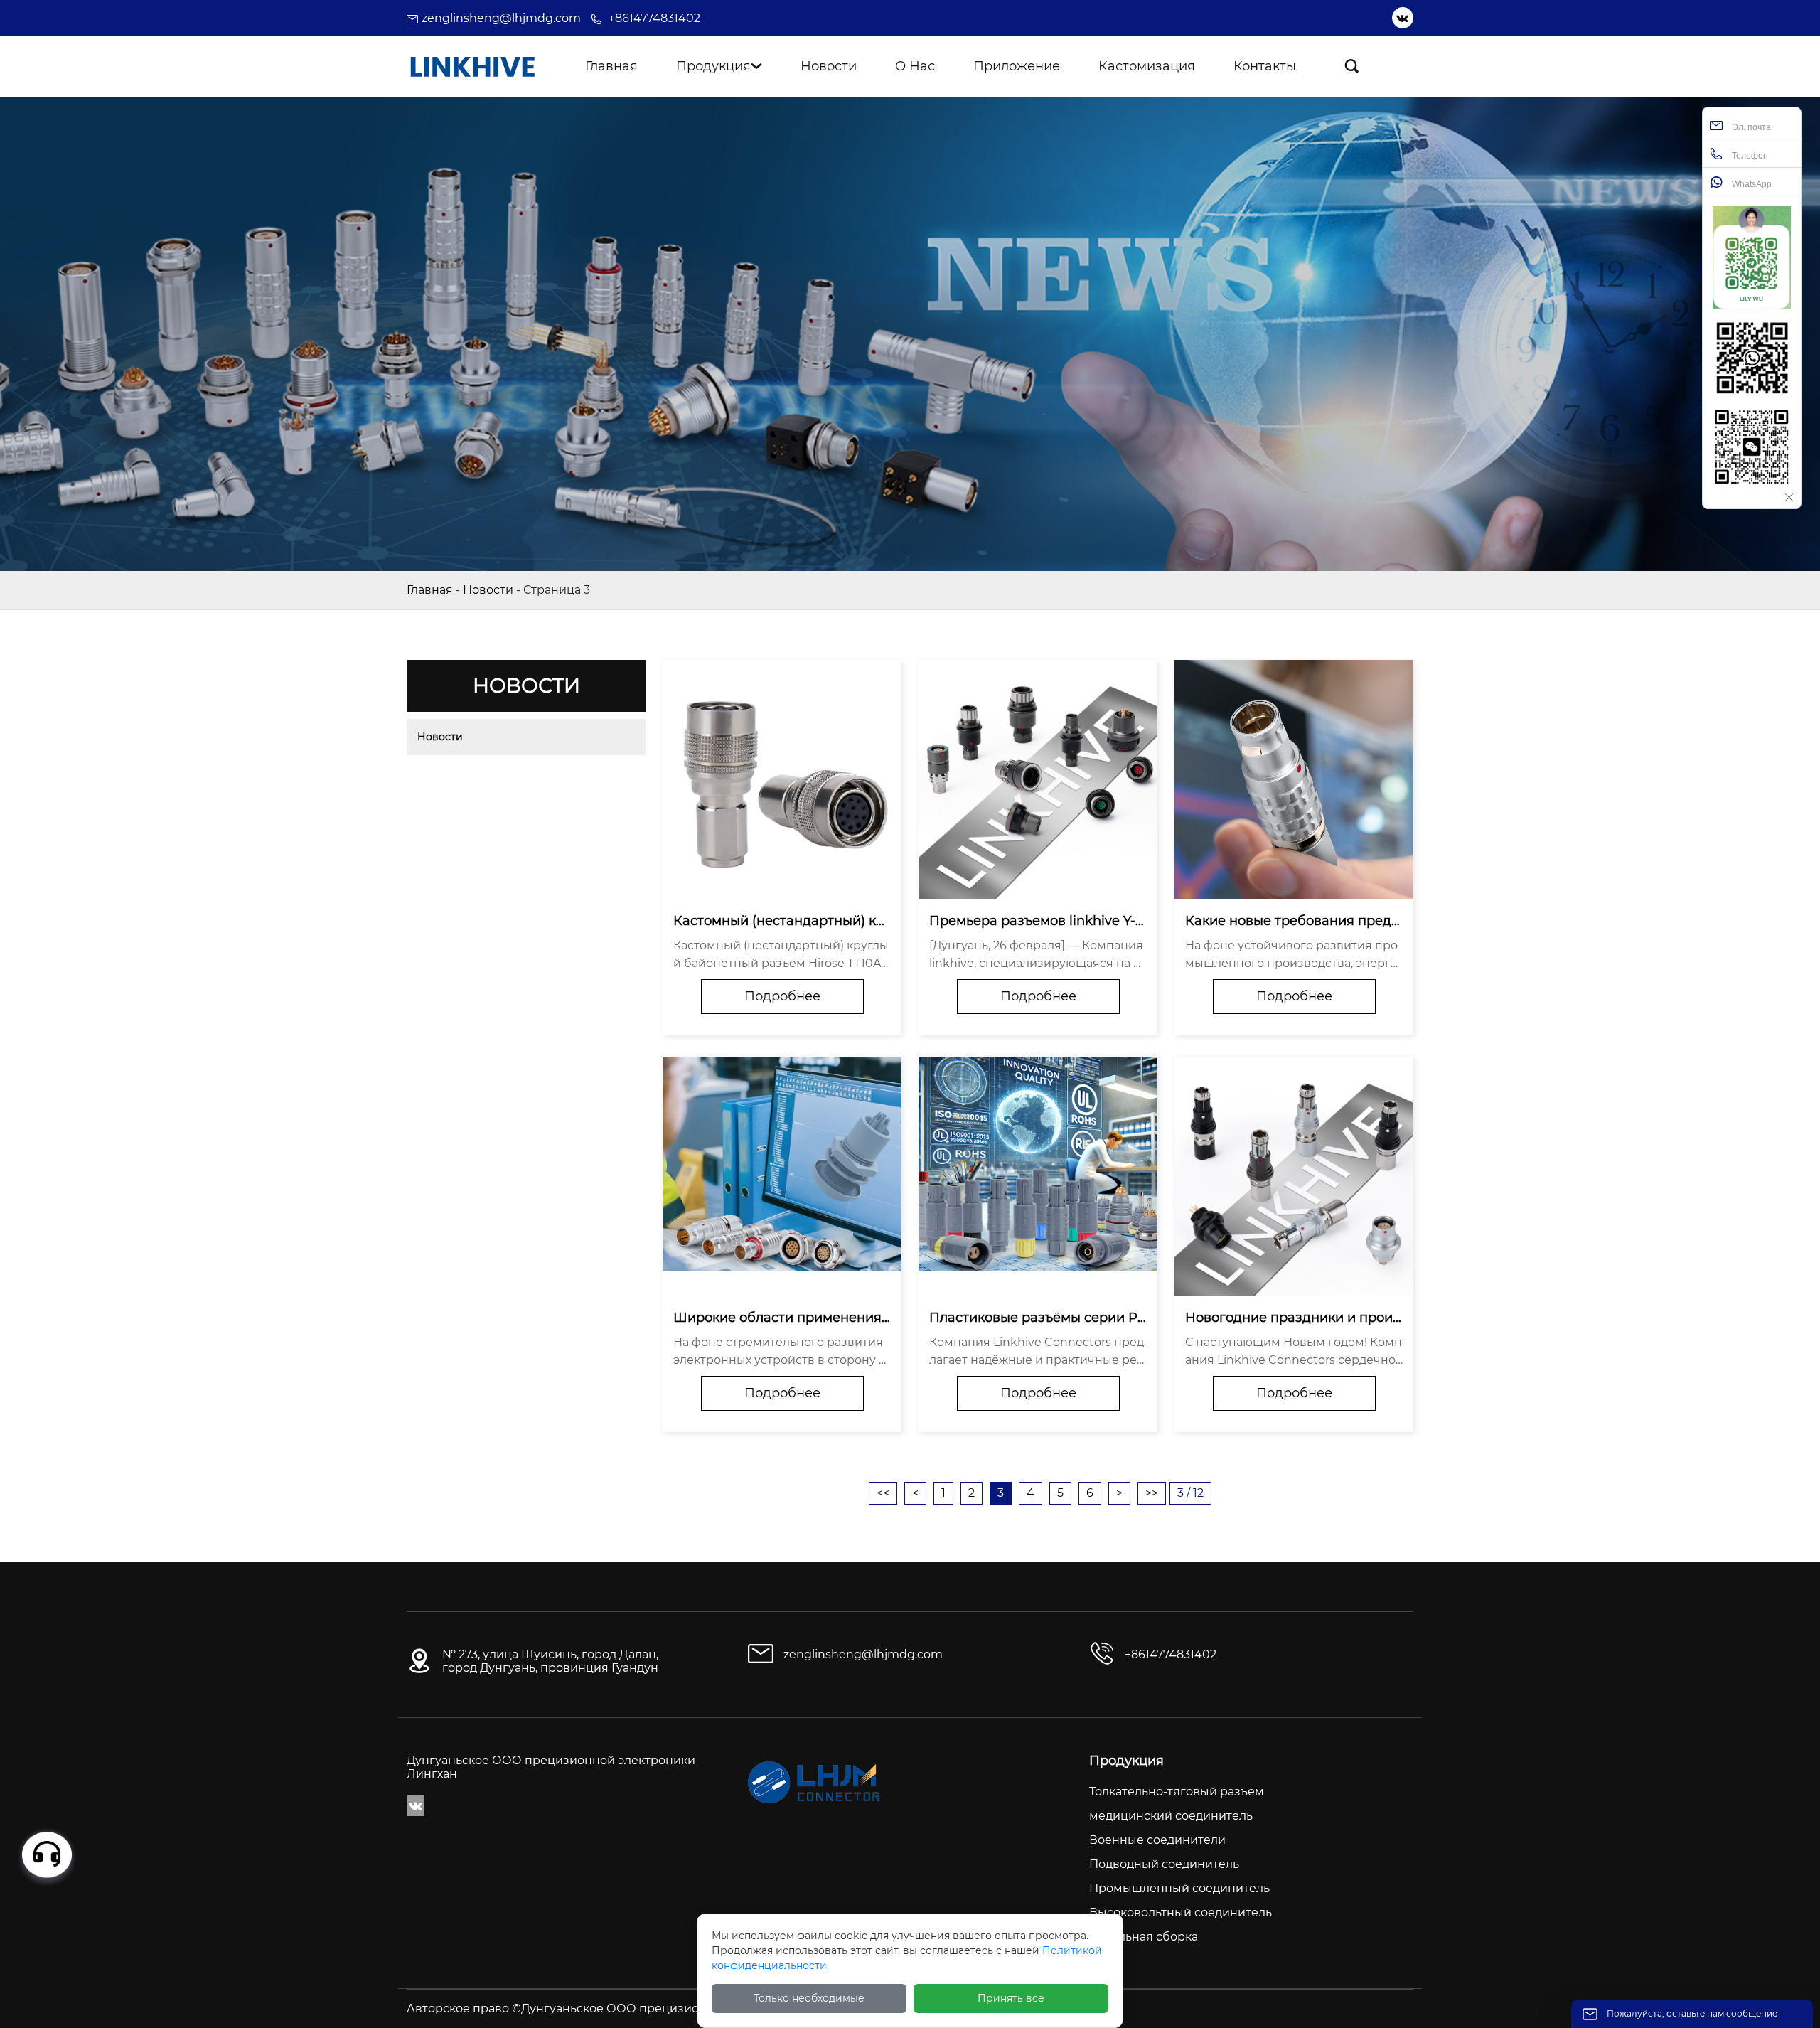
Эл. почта (1750, 127)
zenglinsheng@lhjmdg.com (501, 18)
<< (883, 1493)
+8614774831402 (654, 18)
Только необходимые (809, 1998)
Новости (488, 590)
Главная (430, 590)
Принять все (1011, 1998)
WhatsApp (1751, 184)
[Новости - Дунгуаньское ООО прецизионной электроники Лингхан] (472, 66)
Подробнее (782, 996)
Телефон (1749, 156)
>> (1152, 1493)
